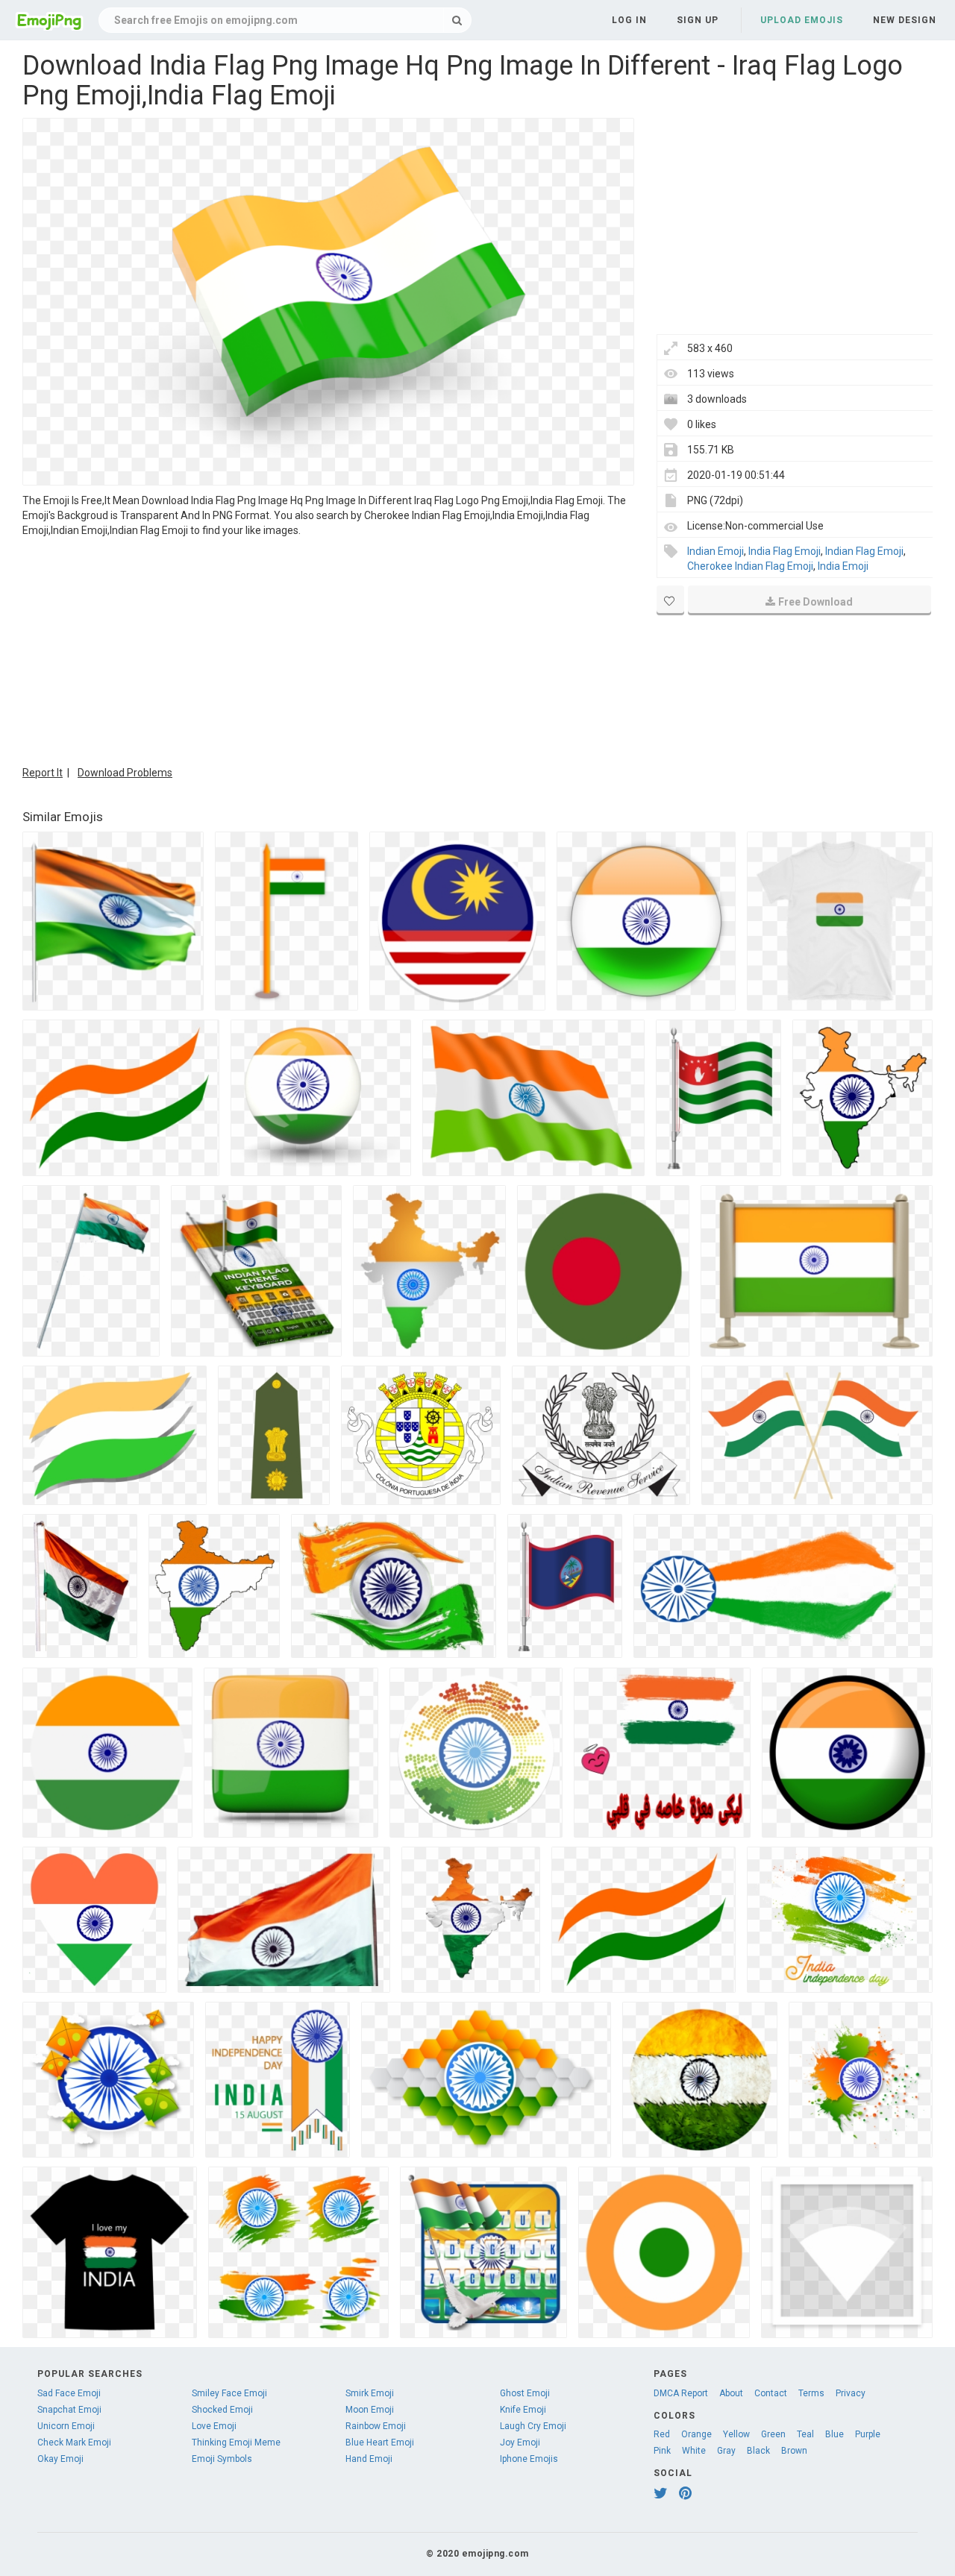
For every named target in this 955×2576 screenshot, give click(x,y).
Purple (868, 2434)
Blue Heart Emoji (380, 2443)
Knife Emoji (523, 2410)
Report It (43, 773)
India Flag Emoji (785, 551)
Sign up (698, 20)
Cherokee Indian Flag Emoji (750, 566)
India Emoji (843, 566)
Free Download (815, 602)
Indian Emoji (716, 551)
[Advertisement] (328, 650)
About (731, 2393)
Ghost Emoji (525, 2393)
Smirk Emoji (370, 2393)
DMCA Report (681, 2393)
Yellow (736, 2434)
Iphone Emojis (529, 2459)
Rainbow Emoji (376, 2426)
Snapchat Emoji (69, 2410)
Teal (805, 2434)
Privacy (851, 2393)
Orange (696, 2434)
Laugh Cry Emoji (533, 2426)
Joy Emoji (520, 2443)
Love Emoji (214, 2426)
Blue (835, 2434)
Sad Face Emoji (69, 2393)
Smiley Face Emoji (229, 2393)
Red (662, 2434)
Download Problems (125, 773)
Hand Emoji (369, 2459)
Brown (794, 2451)
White (694, 2451)
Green (773, 2434)
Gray (726, 2451)
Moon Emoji (370, 2410)
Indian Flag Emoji (864, 551)
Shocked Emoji (222, 2410)
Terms (811, 2393)
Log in (629, 20)
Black (758, 2451)
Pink (662, 2451)
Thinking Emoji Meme (236, 2443)
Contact (771, 2393)
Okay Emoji (60, 2459)
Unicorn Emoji (66, 2426)
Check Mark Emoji (74, 2443)
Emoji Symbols (222, 2459)
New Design (905, 20)
